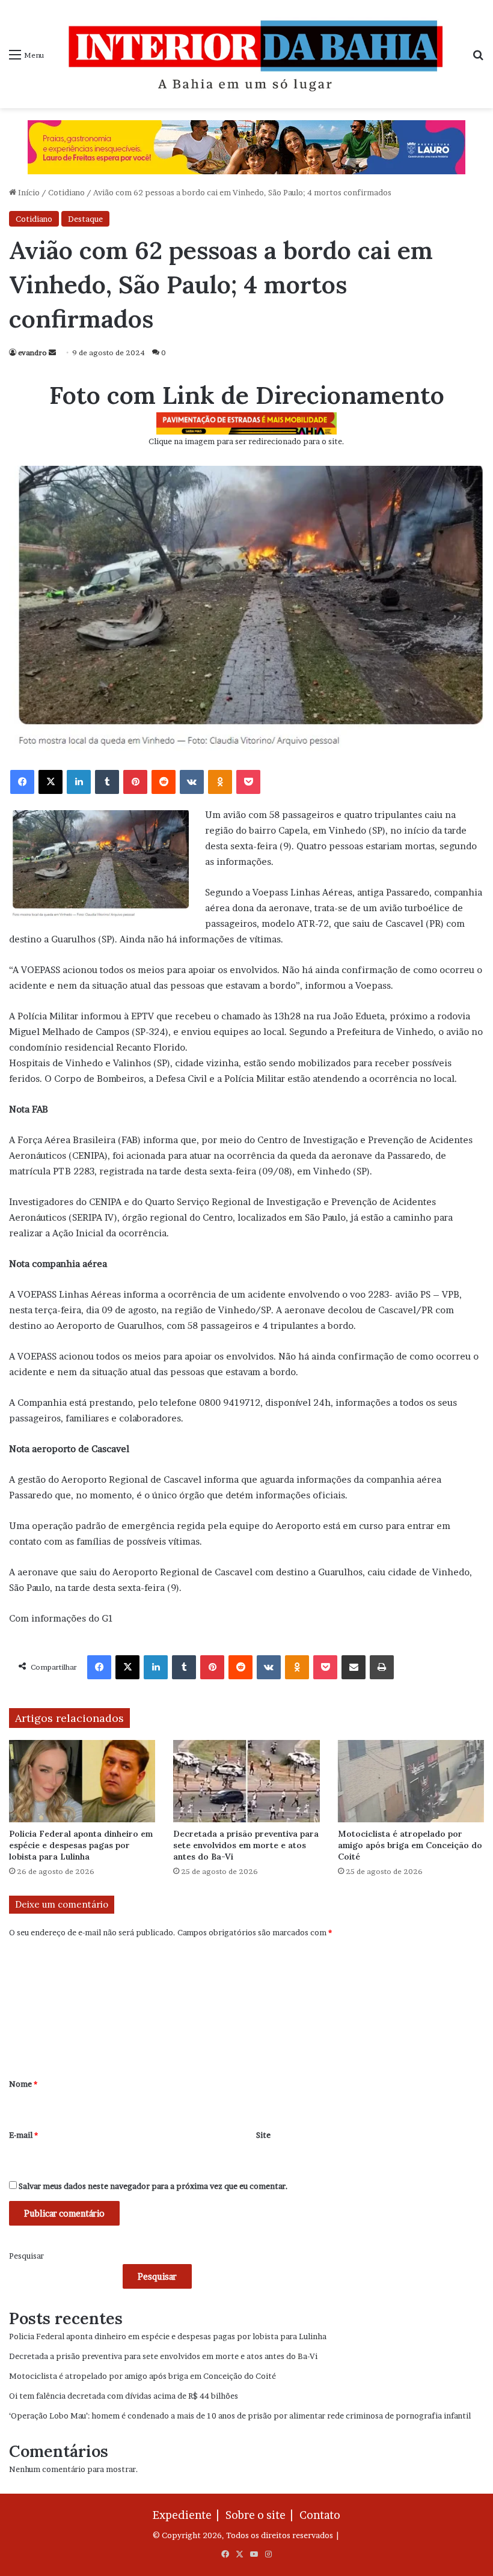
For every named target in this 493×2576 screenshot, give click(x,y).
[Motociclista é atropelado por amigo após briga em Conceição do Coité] (411, 1781)
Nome (23, 2084)
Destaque (85, 219)
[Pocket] (248, 782)
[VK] (192, 782)
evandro (32, 353)
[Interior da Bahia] (258, 54)
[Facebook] (22, 782)
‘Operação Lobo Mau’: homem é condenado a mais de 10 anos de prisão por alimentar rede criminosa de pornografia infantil (240, 2416)
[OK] (220, 782)
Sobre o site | (262, 2515)
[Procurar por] (478, 59)
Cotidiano (66, 192)
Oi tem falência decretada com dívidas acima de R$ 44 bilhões (124, 2396)
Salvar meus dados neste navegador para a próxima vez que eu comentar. (153, 2186)
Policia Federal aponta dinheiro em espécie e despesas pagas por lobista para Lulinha (81, 1845)
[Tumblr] (107, 782)
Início (28, 192)
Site (263, 2135)
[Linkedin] (79, 782)
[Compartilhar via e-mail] (354, 1667)
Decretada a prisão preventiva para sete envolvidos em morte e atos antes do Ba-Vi (246, 1845)
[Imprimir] (382, 1667)
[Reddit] (164, 782)
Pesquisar (26, 2256)
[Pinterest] (135, 782)
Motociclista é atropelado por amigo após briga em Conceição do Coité (410, 1845)
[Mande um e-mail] (52, 353)
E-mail (23, 2135)
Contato (320, 2515)
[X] (51, 782)
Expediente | (188, 2515)
